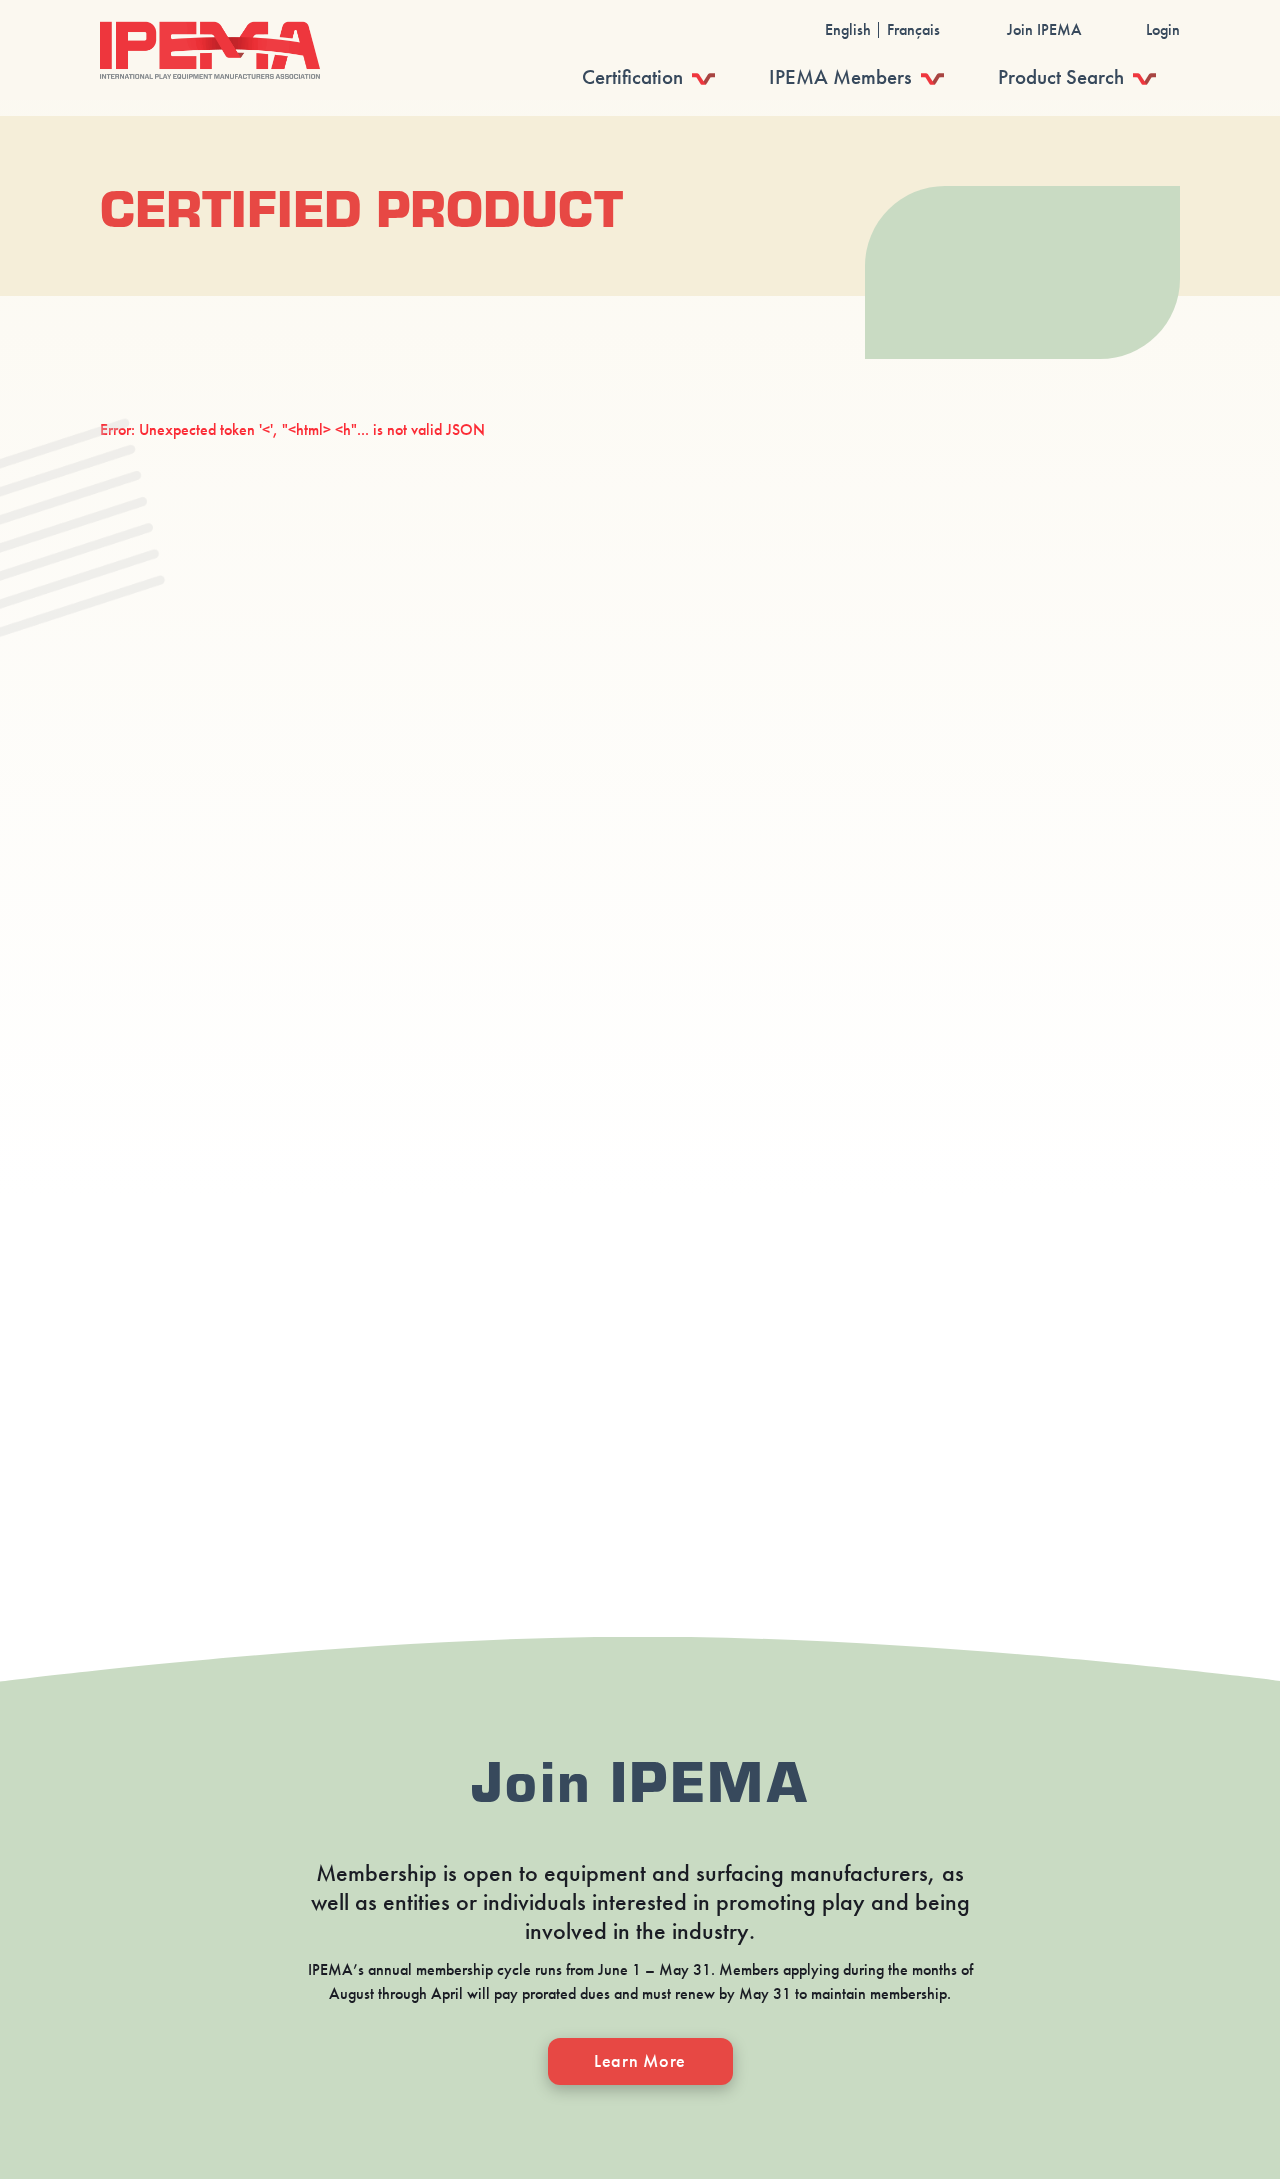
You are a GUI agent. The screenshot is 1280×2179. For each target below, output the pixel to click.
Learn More (640, 2061)
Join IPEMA (1044, 30)
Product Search (1061, 77)
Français (913, 30)
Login (1163, 30)
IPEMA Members (840, 77)
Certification (632, 77)
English (848, 30)
